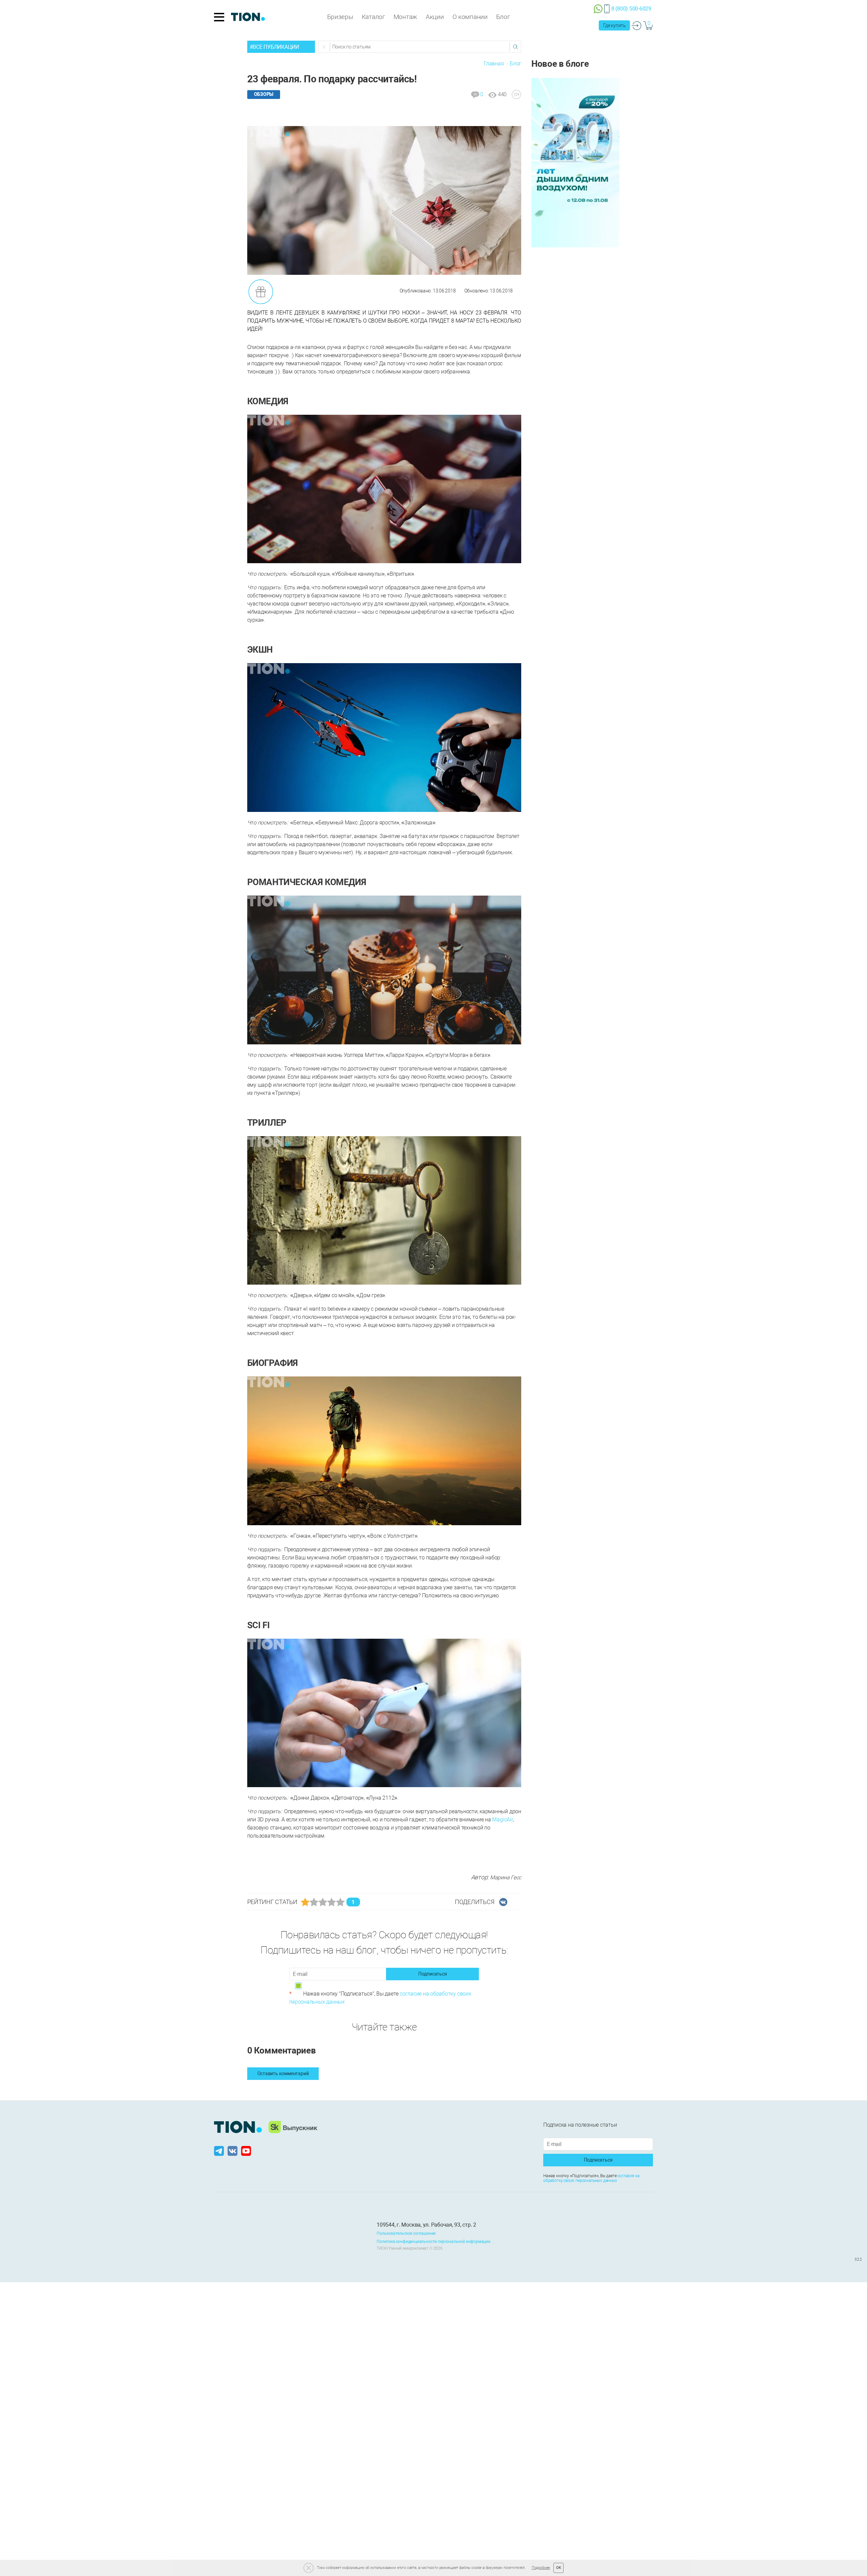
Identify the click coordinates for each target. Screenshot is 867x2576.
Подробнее (541, 2568)
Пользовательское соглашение (406, 2233)
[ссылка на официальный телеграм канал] (220, 2151)
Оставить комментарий (283, 2073)
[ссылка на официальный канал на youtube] (246, 2151)
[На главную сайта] (248, 17)
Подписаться (433, 1974)
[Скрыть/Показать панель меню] (219, 17)
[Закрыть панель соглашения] (309, 2568)
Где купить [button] (615, 25)
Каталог (373, 17)
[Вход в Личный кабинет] (637, 25)
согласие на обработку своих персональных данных (591, 2178)
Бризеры (340, 17)
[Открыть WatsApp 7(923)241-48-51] (598, 8)
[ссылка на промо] (575, 162)
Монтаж (405, 17)
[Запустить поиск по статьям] (515, 47)
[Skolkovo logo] (293, 2127)
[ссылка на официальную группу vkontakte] (233, 2151)
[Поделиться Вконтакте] (503, 1902)
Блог (503, 17)
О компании (470, 17)
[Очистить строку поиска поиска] (324, 47)
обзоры (264, 94)
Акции (435, 17)
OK (559, 2568)
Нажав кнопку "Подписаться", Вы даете (380, 1998)
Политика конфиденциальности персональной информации (433, 2242)
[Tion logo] (238, 2127)
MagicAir (502, 1819)
